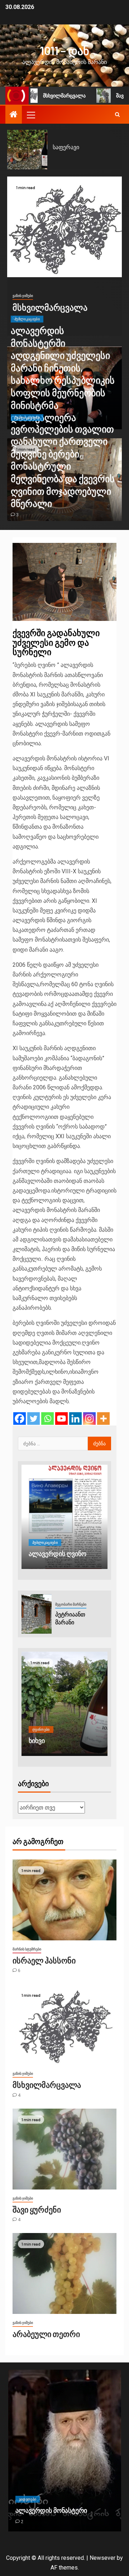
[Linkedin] (75, 1419)
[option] (64, 150)
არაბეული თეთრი (46, 2334)
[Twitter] (34, 1419)
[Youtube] (61, 1419)
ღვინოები (41, 1721)
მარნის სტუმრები (27, 1949)
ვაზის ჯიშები (23, 296)
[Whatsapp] (47, 1419)
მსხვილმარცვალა (49, 96)
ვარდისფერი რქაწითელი (49, 1736)
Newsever (102, 2558)
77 (23, 2522)
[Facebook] (20, 1419)
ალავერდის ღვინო (58, 1554)
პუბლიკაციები (27, 319)
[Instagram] (89, 1419)
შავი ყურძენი (37, 2209)
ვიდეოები (28, 2499)
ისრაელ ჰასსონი (44, 1960)
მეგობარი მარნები (71, 1604)
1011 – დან (65, 50)
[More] (103, 1419)
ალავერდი (32, 2510)
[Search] (117, 115)
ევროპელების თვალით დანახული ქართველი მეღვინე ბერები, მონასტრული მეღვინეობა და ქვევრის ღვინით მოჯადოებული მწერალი (63, 466)
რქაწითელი (69, 147)
